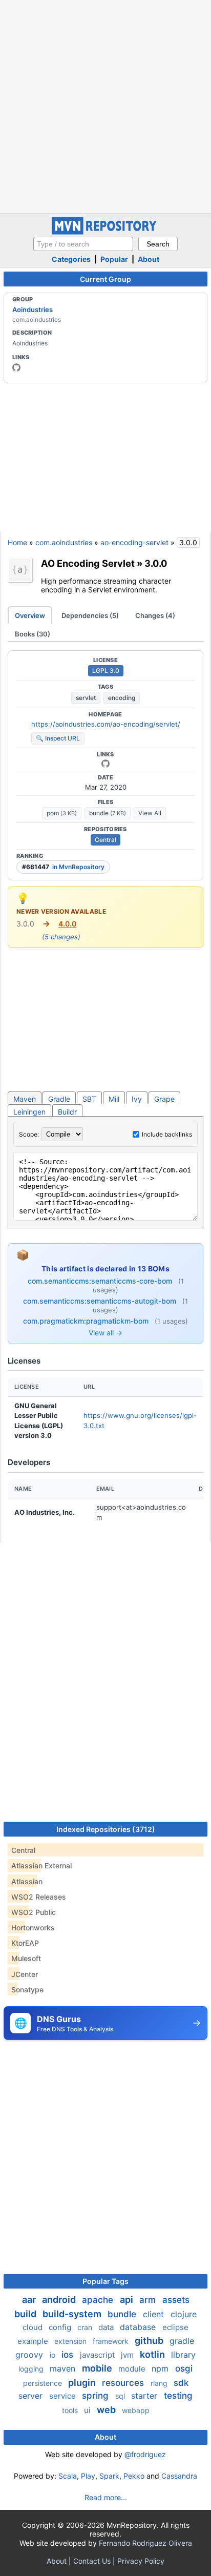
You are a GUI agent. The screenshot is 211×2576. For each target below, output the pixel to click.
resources (124, 2383)
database (139, 2327)
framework (112, 2341)
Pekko (134, 2476)
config (61, 2327)
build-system (73, 2314)
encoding (122, 698)
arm (149, 2300)
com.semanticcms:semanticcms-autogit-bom (101, 1301)
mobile (98, 2368)
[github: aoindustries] (16, 367)
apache (99, 2300)
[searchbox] (83, 244)
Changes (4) (155, 615)
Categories (71, 259)
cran (86, 2327)
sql (121, 2396)
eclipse (175, 2327)
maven (64, 2368)
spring (97, 2396)
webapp (136, 2410)
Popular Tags (105, 2281)
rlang (160, 2383)
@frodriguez (145, 2454)
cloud (34, 2327)
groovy (30, 2355)
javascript (98, 2355)
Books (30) (33, 634)
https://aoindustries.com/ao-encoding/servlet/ (106, 724)
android (60, 2300)
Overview (30, 615)
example (34, 2341)
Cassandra (179, 2476)
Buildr (67, 1112)
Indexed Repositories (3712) (106, 1829)
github (150, 2341)
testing (178, 2396)
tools (71, 2410)
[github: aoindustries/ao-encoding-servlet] (105, 764)
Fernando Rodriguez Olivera (145, 2543)
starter (145, 2396)
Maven (25, 1099)
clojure (184, 2314)
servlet (86, 698)
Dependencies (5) (90, 615)
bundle (108, 813)
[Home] (105, 232)
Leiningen (29, 1112)
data (107, 2327)
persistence (44, 2383)
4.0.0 (67, 924)
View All (150, 813)
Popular (114, 259)
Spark (109, 2476)
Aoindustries (33, 310)
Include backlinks (167, 1134)
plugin (83, 2383)
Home (17, 542)
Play (88, 2476)
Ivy (137, 1099)
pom (62, 813)
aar (30, 2300)
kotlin (153, 2354)
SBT (89, 1099)
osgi (184, 2368)
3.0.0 (156, 563)
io (54, 2355)
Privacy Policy (141, 2561)
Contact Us (92, 2561)
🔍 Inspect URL (58, 738)
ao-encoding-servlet (134, 542)
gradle (182, 2341)
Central (105, 840)
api (128, 2300)
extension (71, 2341)
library (183, 2355)
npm (161, 2368)
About (149, 259)
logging (32, 2369)
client (155, 2314)
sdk (181, 2383)
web (107, 2410)
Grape (164, 1099)
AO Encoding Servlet (88, 563)
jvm (128, 2355)
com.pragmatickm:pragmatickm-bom (87, 1321)
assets (176, 2300)
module (133, 2369)
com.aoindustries (64, 542)
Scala (68, 2476)
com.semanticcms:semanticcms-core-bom (101, 1281)
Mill (114, 1099)
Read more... (106, 2497)
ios (69, 2355)
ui (88, 2410)
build (26, 2314)
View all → (105, 1333)
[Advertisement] (105, 106)
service (64, 2396)
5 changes (61, 937)
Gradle (59, 1099)
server (32, 2396)
